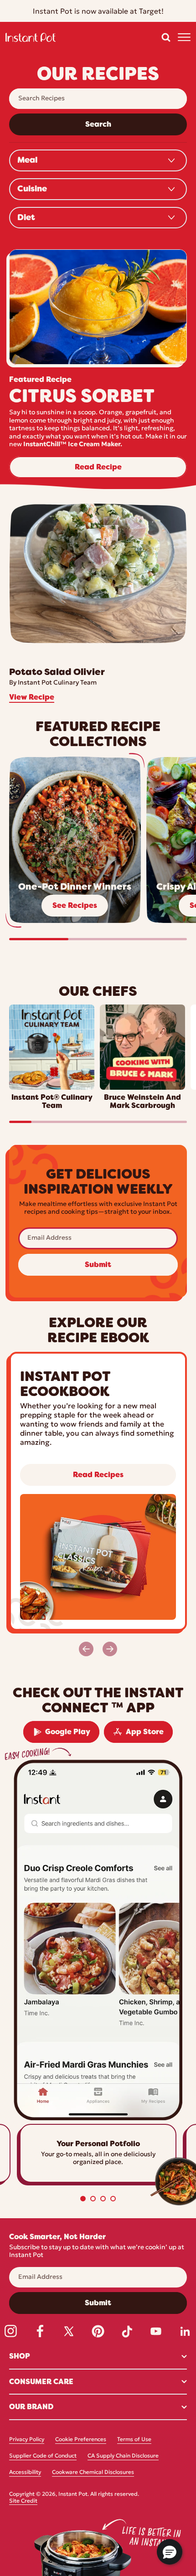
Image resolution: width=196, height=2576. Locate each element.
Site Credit (23, 2501)
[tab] (83, 2199)
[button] (166, 37)
